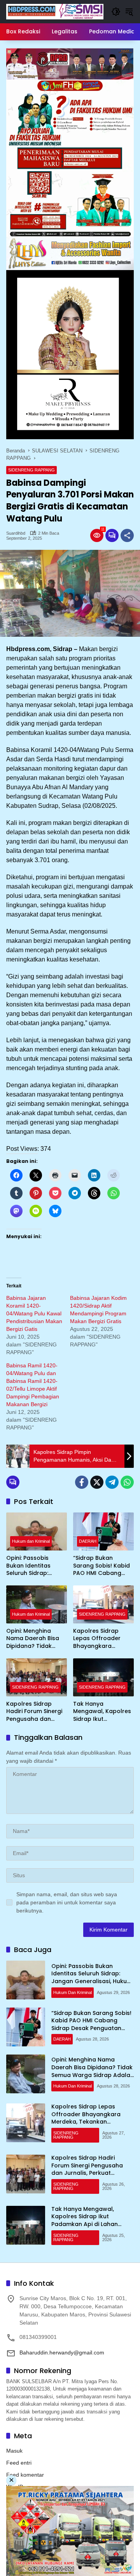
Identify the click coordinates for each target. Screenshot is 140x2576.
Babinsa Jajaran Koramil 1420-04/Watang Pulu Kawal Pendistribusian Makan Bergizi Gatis (34, 1313)
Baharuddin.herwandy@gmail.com (62, 2353)
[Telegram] (112, 1482)
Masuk (14, 2451)
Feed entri (19, 2463)
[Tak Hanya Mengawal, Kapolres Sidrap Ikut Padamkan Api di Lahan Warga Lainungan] (103, 1677)
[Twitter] (97, 1482)
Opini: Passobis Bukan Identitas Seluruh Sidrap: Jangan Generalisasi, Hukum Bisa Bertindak (36, 1566)
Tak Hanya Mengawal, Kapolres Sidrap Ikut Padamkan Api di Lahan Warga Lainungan (102, 1712)
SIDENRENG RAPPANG (31, 470)
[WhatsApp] (127, 1482)
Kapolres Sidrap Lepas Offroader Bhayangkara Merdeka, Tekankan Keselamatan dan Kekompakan (101, 1639)
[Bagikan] (127, 535)
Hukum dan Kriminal (31, 1541)
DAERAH (88, 1541)
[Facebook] (82, 1482)
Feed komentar (25, 2475)
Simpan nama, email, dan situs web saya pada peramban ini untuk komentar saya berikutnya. (67, 1902)
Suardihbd (16, 533)
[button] (116, 12)
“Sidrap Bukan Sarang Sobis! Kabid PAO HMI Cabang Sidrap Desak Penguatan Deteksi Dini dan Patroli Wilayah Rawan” (101, 1566)
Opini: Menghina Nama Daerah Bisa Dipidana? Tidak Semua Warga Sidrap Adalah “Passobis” (36, 1639)
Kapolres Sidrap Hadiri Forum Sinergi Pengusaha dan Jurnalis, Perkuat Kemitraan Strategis (35, 1712)
